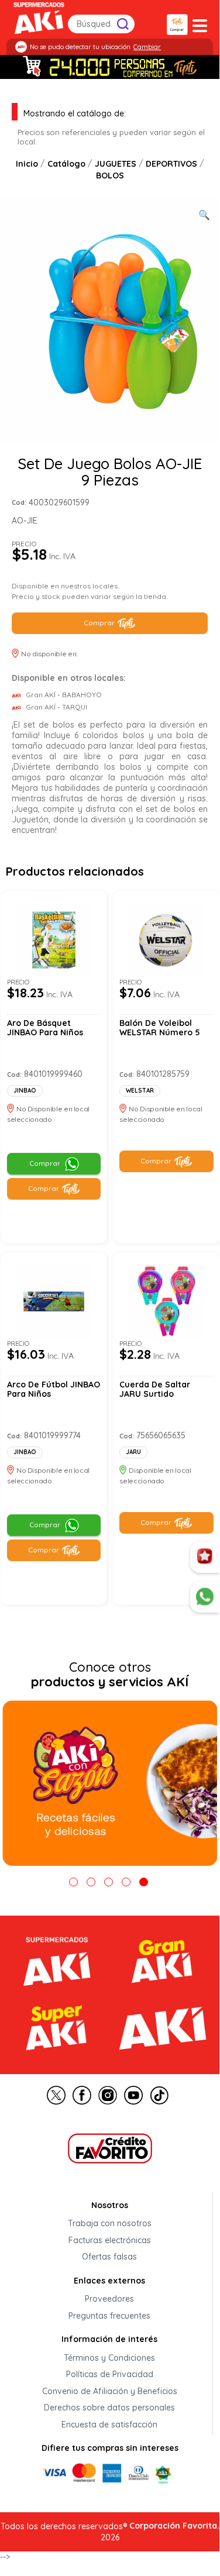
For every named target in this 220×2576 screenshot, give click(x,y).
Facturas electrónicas (110, 2240)
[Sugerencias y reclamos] (205, 1597)
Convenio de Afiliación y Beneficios (110, 2391)
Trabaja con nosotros (110, 2224)
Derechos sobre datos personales (109, 2408)
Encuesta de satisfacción (109, 2425)
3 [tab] (109, 1882)
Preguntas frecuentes (109, 2316)
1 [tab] (73, 1882)
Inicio (27, 164)
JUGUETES (116, 164)
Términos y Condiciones (109, 2358)
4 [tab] (126, 1882)
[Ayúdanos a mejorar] (205, 1557)
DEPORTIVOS (171, 164)
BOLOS (110, 175)
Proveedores (109, 2299)
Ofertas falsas (109, 2257)
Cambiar (147, 47)
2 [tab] (91, 1882)
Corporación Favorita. (174, 2526)
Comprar (99, 623)
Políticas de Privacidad (110, 2375)
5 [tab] (144, 1882)
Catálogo (66, 164)
